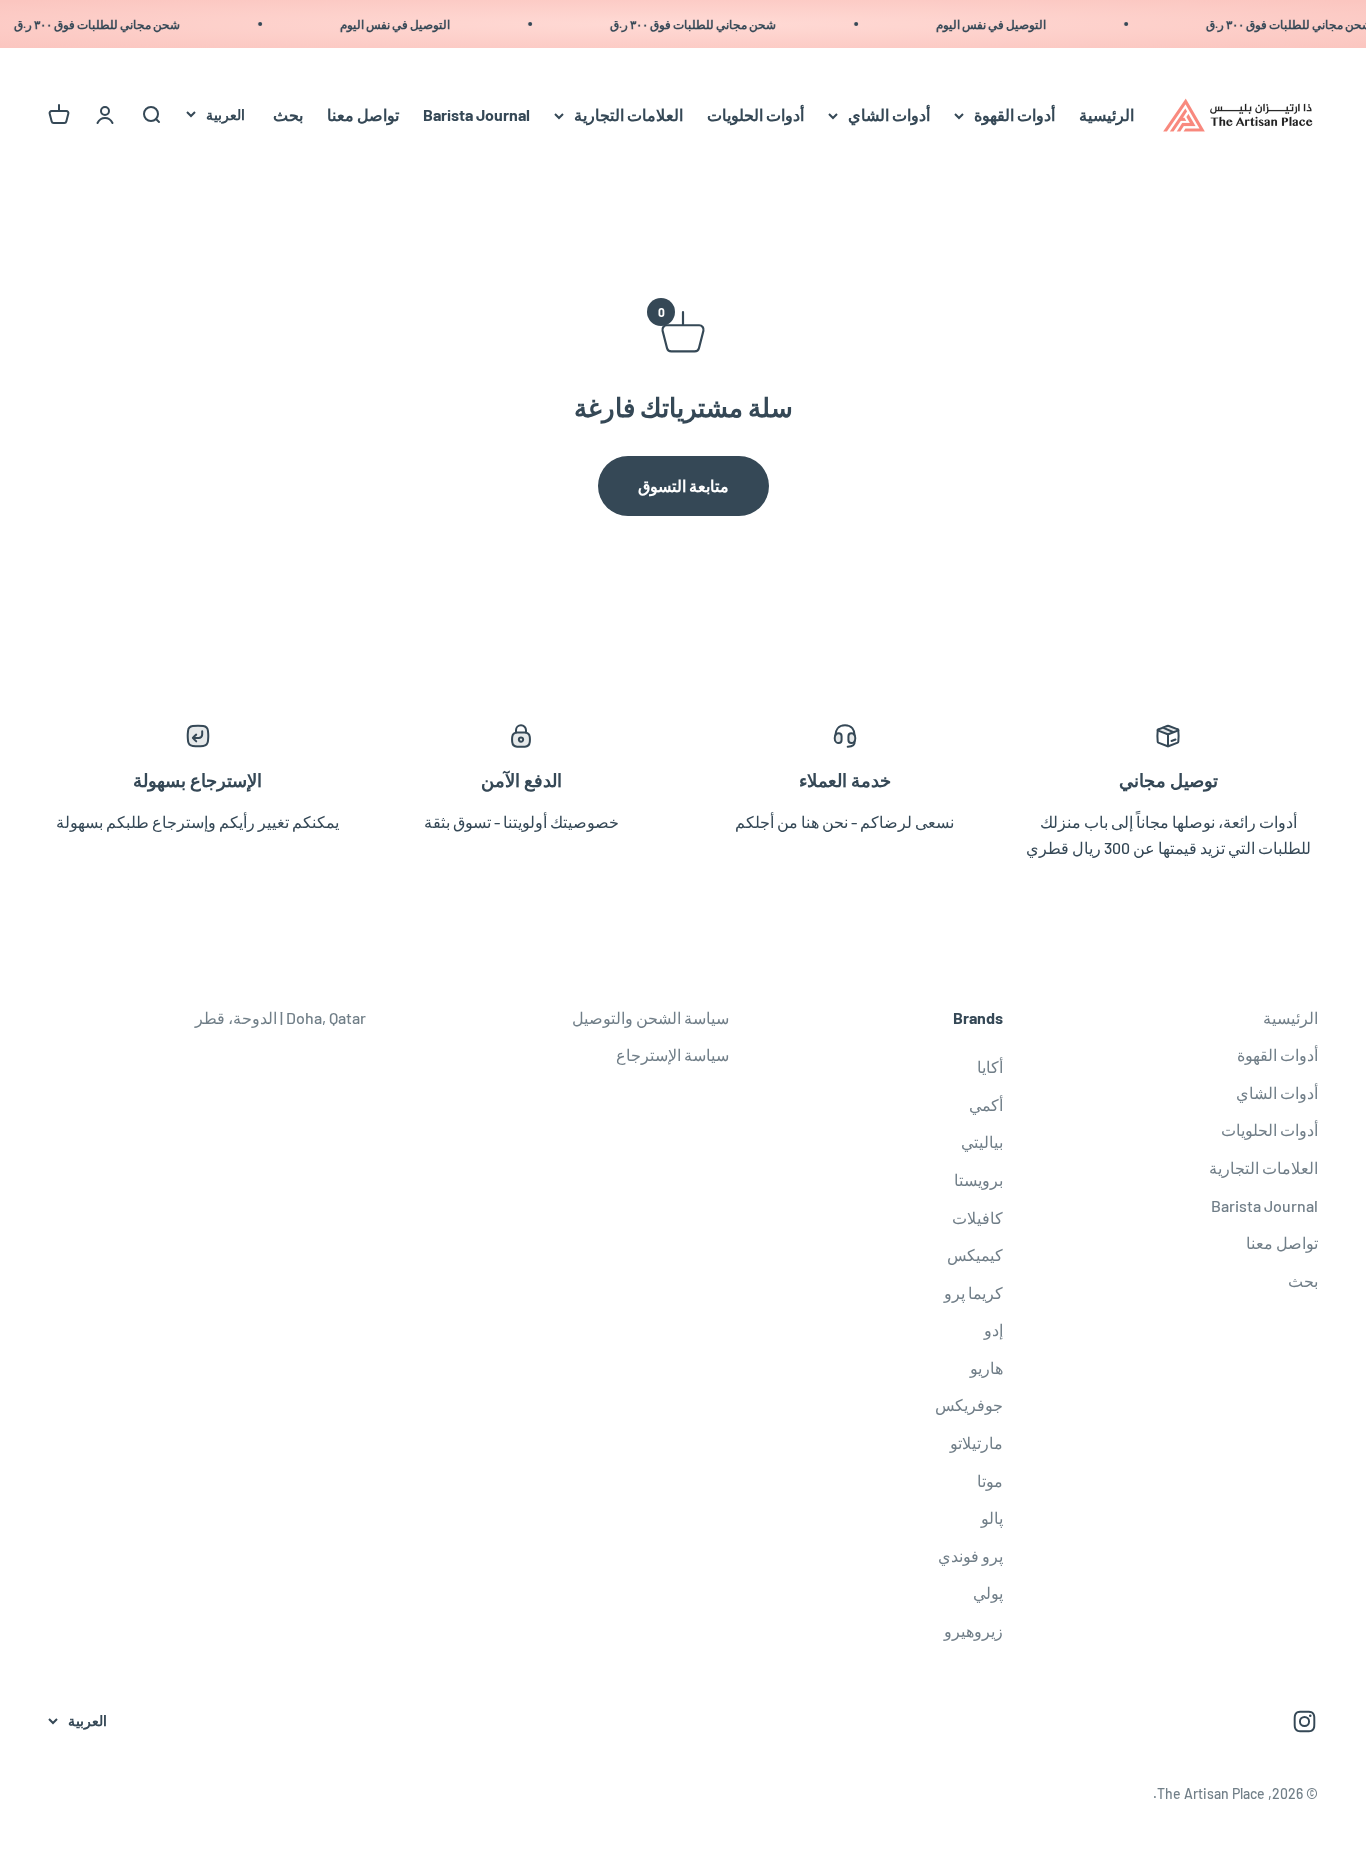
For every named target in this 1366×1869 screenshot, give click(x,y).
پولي (988, 1592)
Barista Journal (476, 115)
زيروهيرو (973, 1630)
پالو (992, 1517)
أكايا (990, 1066)
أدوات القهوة (1014, 115)
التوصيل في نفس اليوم (1003, 24)
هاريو (986, 1367)
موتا (990, 1480)
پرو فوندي (970, 1555)
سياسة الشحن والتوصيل (650, 1017)
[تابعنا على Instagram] (1304, 1721)
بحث (288, 115)
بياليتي (982, 1141)
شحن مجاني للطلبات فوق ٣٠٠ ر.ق (705, 24)
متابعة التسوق (683, 485)
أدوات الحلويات (755, 115)
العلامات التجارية (628, 115)
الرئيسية (1106, 115)
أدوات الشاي (889, 115)
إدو (993, 1329)
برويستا (978, 1179)
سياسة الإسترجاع (672, 1054)
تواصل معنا (363, 115)
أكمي (986, 1104)
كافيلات (977, 1217)
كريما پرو (973, 1292)
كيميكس (975, 1254)
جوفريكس (969, 1404)
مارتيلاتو (976, 1442)
